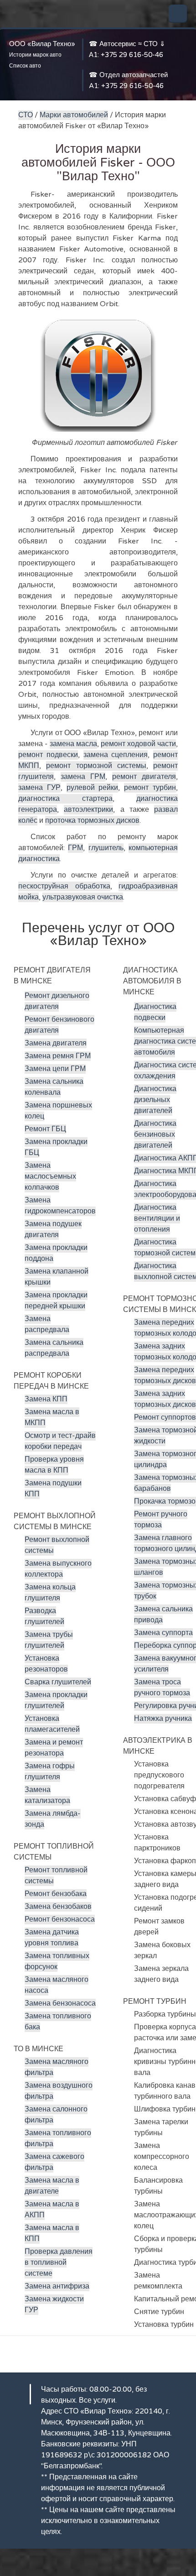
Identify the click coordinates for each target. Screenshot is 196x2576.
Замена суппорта (163, 1633)
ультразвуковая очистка (83, 897)
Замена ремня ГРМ (58, 1056)
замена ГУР (39, 788)
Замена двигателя (56, 1043)
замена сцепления (116, 755)
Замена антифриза (57, 2286)
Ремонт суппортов (165, 1417)
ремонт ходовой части (138, 744)
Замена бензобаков (58, 1907)
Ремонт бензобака (56, 1894)
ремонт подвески (48, 755)
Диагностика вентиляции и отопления (157, 1218)
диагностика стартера (65, 799)
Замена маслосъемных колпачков (50, 1176)
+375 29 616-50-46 (132, 55)
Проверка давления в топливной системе (59, 2262)
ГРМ (75, 848)
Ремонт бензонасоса (60, 1919)
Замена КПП (46, 1399)
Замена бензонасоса (60, 2003)
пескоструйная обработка (64, 886)
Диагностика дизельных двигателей (155, 1100)
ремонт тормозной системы (96, 766)
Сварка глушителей (58, 1682)
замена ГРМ (83, 777)
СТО (26, 115)
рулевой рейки (93, 788)
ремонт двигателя (144, 777)
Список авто (25, 66)
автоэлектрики (88, 810)
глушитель (106, 848)
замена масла (73, 744)
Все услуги (97, 2400)
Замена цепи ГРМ (55, 1069)
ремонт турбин (150, 788)
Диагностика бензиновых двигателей (155, 1134)
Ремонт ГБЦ (45, 1129)
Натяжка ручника (163, 1719)
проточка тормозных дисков (92, 820)
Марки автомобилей (74, 115)
